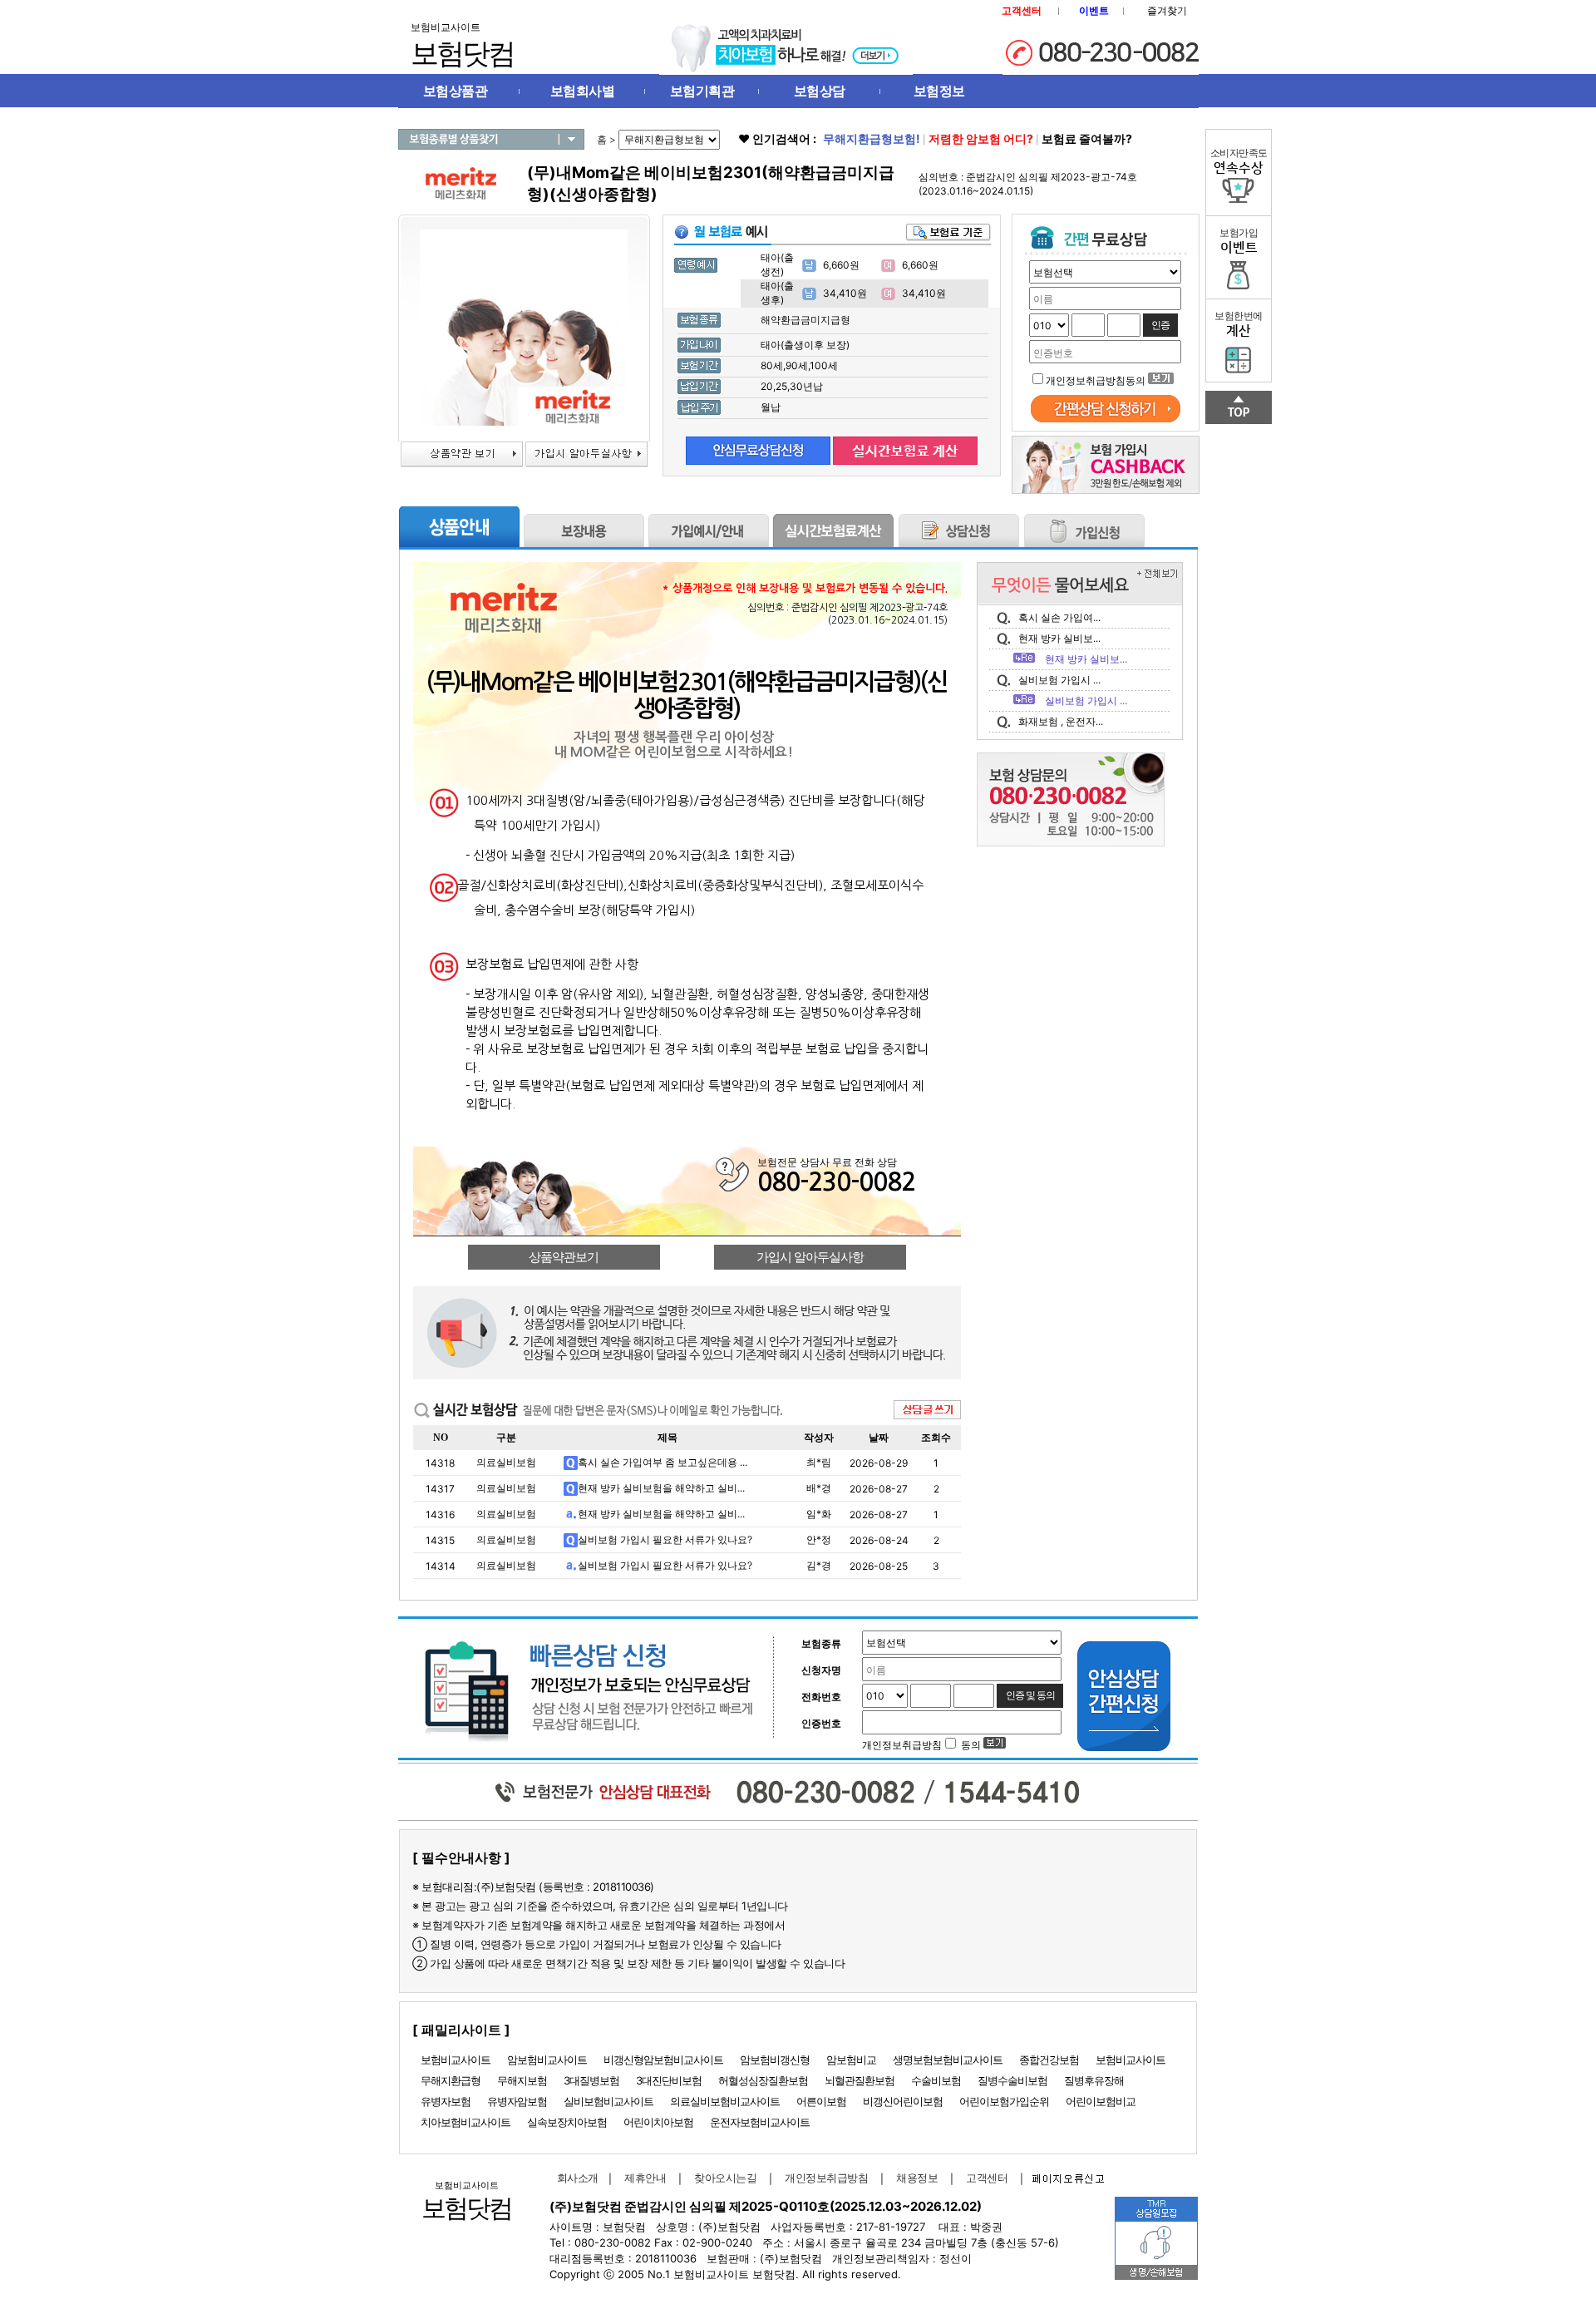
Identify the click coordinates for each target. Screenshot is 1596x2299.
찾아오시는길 (725, 2178)
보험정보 (939, 91)
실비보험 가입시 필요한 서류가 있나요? (665, 1539)
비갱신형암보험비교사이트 (663, 2060)
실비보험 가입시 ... (1059, 680)
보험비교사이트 (456, 2060)
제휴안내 (645, 2178)
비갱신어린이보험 (903, 2101)
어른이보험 (821, 2101)
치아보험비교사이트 (465, 2122)
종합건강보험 (1049, 2060)
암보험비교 (851, 2060)
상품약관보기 (564, 1257)
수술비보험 (936, 2080)
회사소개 (574, 2178)
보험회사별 (583, 91)
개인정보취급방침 (826, 2178)
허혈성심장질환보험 (763, 2080)
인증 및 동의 (1030, 1695)
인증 (1160, 325)
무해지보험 (522, 2080)
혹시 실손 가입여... (1059, 617)
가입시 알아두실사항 (810, 1257)
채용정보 (917, 2178)
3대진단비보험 (669, 2080)
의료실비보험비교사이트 (725, 2101)
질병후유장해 (1094, 2080)
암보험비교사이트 (547, 2060)
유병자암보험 (517, 2101)
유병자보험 (446, 2101)
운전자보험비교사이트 (760, 2122)
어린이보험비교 (1101, 2101)
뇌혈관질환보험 (860, 2080)
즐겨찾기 (1167, 10)
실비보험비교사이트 (608, 2101)
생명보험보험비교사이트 (948, 2060)
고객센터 (987, 2178)
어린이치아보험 (658, 2122)
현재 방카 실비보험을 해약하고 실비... (661, 1488)
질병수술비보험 (1012, 2080)
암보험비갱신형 (775, 2060)
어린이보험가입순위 (1004, 2101)
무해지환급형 (451, 2080)
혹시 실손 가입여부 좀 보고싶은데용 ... (663, 1462)
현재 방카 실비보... (1059, 638)
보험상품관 (456, 91)
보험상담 (820, 91)
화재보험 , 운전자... (1061, 721)
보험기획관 (702, 91)
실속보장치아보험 (567, 2122)
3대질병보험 (591, 2080)
